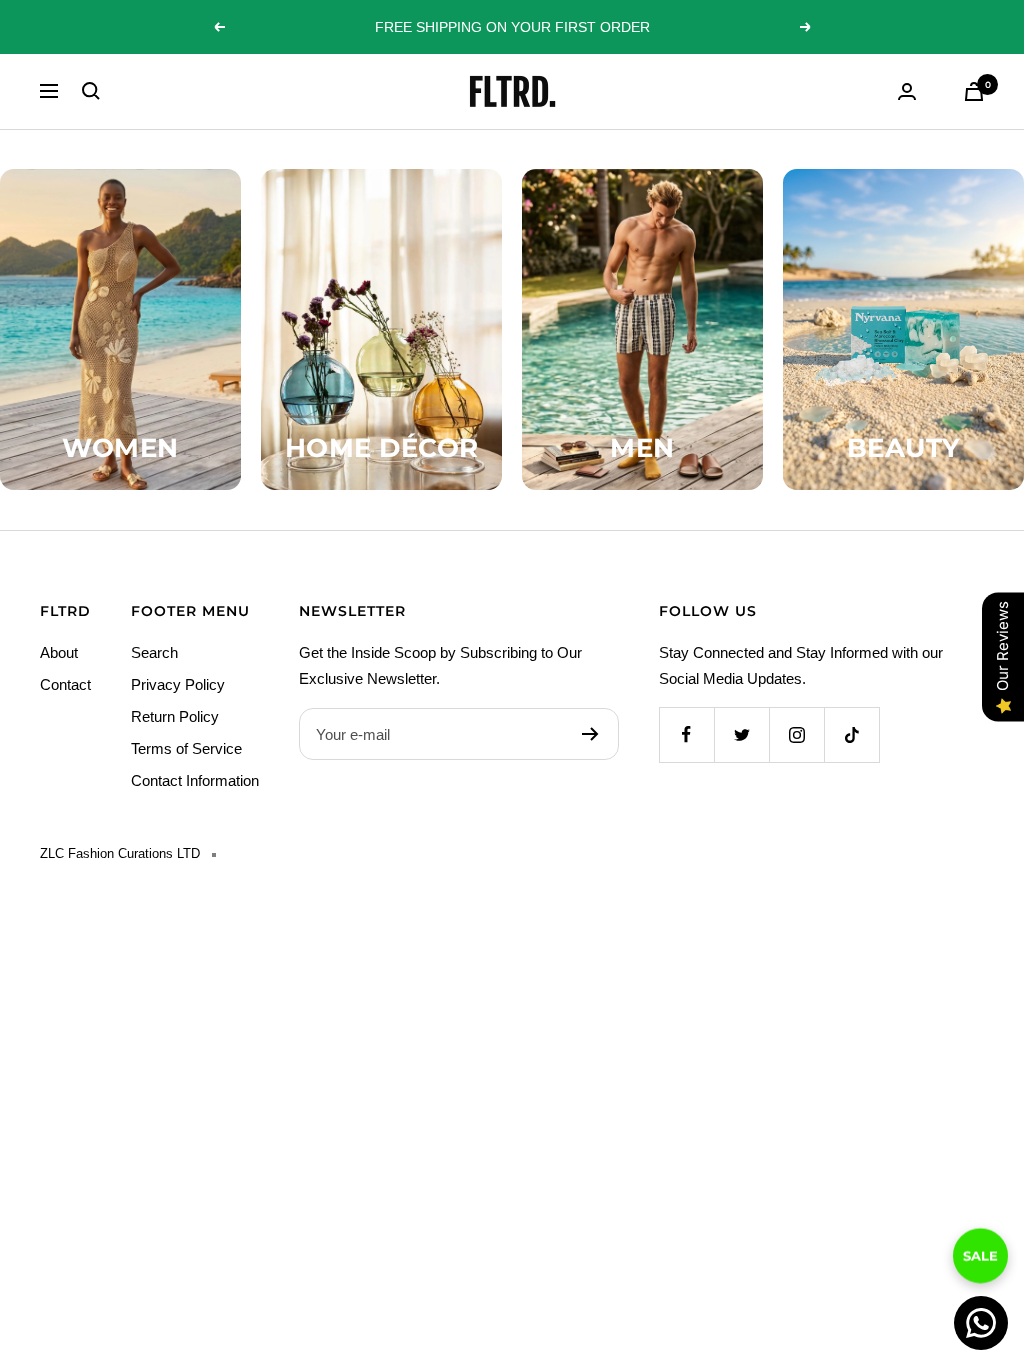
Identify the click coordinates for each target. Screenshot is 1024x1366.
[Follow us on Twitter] (741, 734)
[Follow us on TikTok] (851, 734)
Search (154, 652)
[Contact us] (981, 1323)
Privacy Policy (178, 684)
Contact (65, 684)
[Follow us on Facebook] (686, 734)
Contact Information (195, 780)
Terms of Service (186, 748)
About (59, 652)
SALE (980, 1240)
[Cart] (974, 91)
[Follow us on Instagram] (796, 734)
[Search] (91, 91)
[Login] (907, 91)
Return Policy (175, 716)
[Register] (590, 734)
